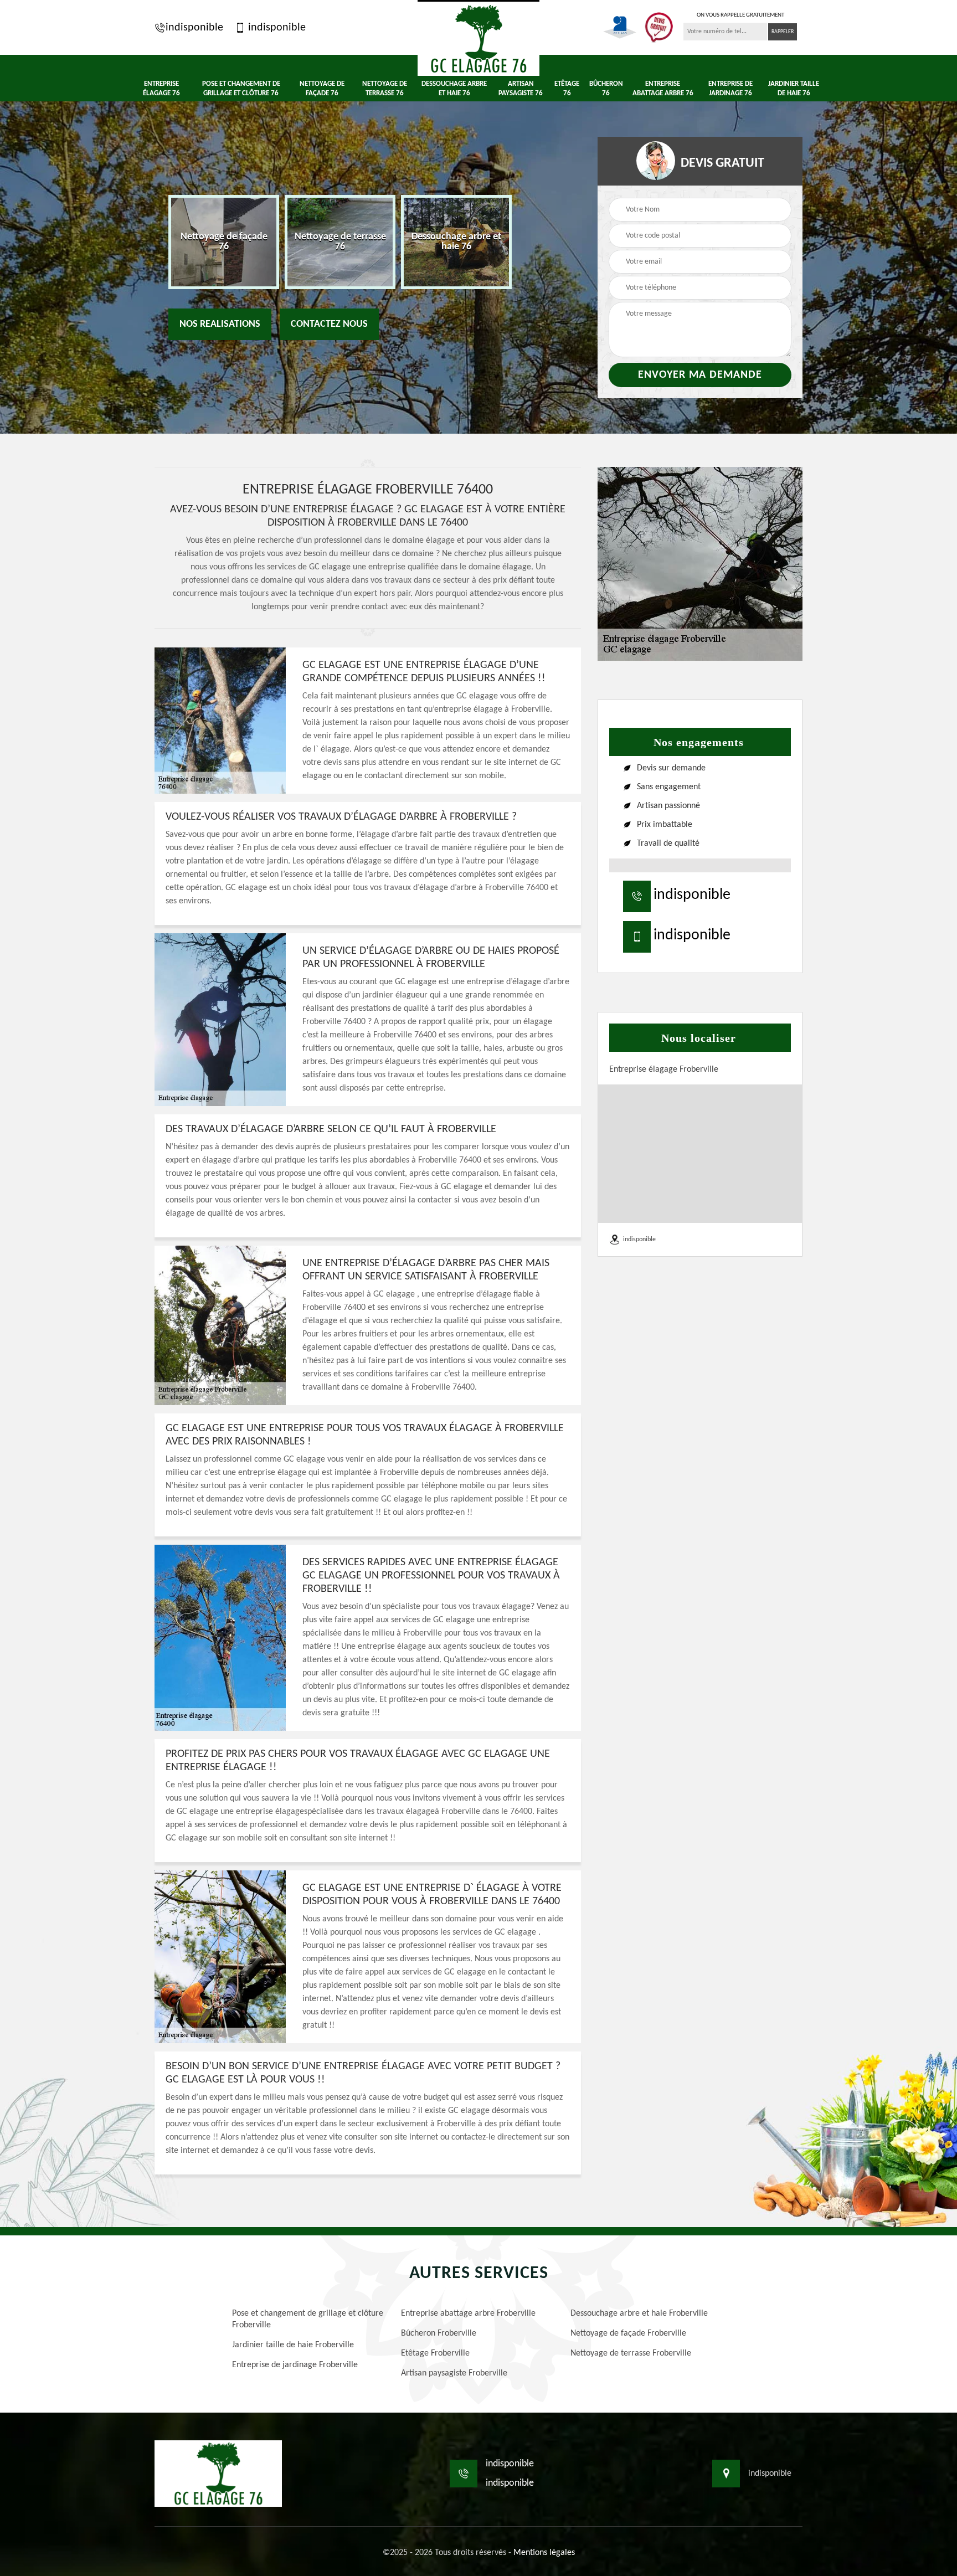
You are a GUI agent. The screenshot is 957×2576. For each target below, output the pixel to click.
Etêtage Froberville (435, 2353)
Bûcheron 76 (606, 89)
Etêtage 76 (567, 89)
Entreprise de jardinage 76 (730, 89)
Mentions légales (544, 2553)
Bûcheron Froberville (439, 2333)
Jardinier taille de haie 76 (794, 89)
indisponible (194, 28)
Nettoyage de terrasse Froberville (631, 2353)
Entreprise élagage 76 (161, 89)
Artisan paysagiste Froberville (454, 2373)
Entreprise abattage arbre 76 (663, 89)
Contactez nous (329, 324)
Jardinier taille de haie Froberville (293, 2345)
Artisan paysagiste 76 (521, 89)
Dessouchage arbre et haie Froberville (639, 2313)
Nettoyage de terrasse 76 (385, 89)
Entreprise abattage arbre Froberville (468, 2313)
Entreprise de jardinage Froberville (295, 2365)
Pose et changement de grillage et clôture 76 (241, 89)
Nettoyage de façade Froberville (628, 2333)
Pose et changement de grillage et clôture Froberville (308, 2319)
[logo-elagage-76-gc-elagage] (478, 38)
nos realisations (220, 324)
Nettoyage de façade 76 (322, 89)
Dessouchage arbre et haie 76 (454, 89)
